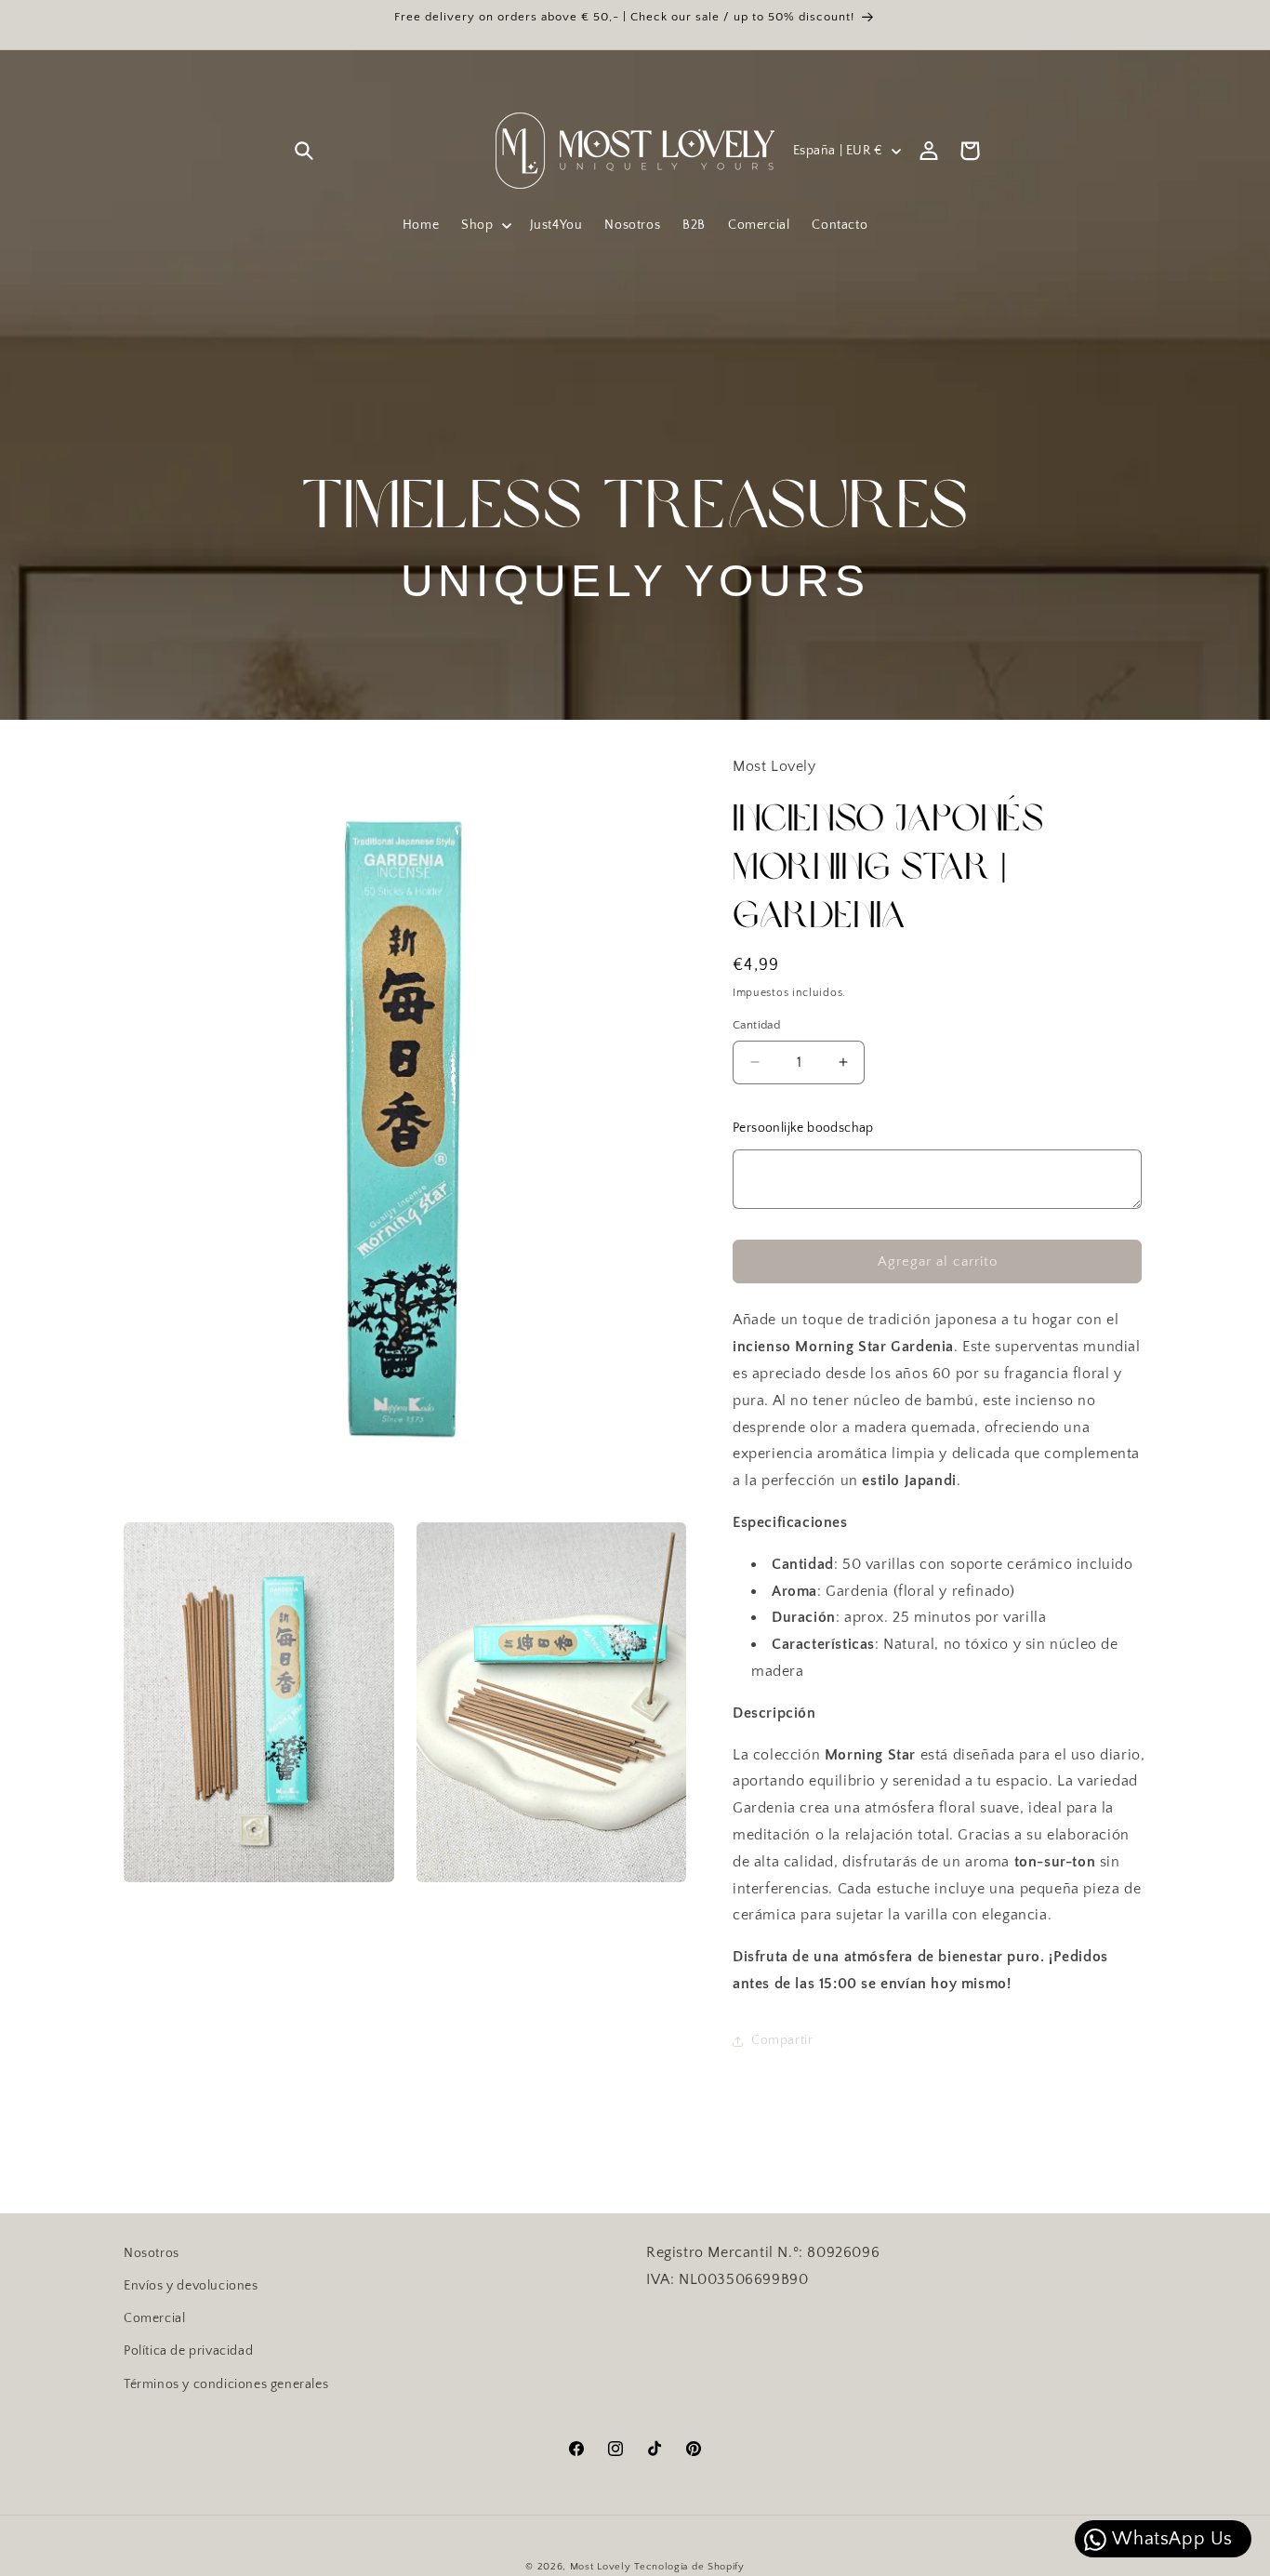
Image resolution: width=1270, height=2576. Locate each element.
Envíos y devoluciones (191, 2286)
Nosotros (152, 2253)
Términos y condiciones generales (226, 2383)
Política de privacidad (188, 2351)
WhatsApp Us (1171, 2539)
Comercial (154, 2318)
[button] (304, 151)
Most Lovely (601, 2567)
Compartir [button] (782, 2040)
